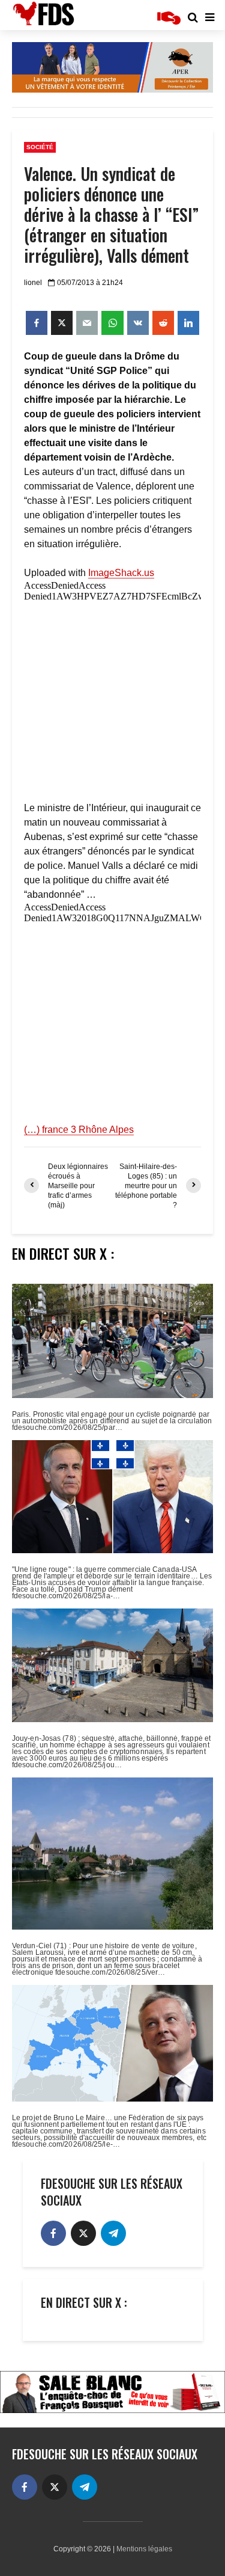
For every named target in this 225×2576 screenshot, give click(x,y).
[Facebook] (53, 2233)
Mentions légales (144, 2549)
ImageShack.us (121, 573)
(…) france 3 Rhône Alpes (79, 1130)
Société (40, 147)
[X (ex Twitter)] (83, 2233)
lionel (33, 283)
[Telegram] (113, 2233)
